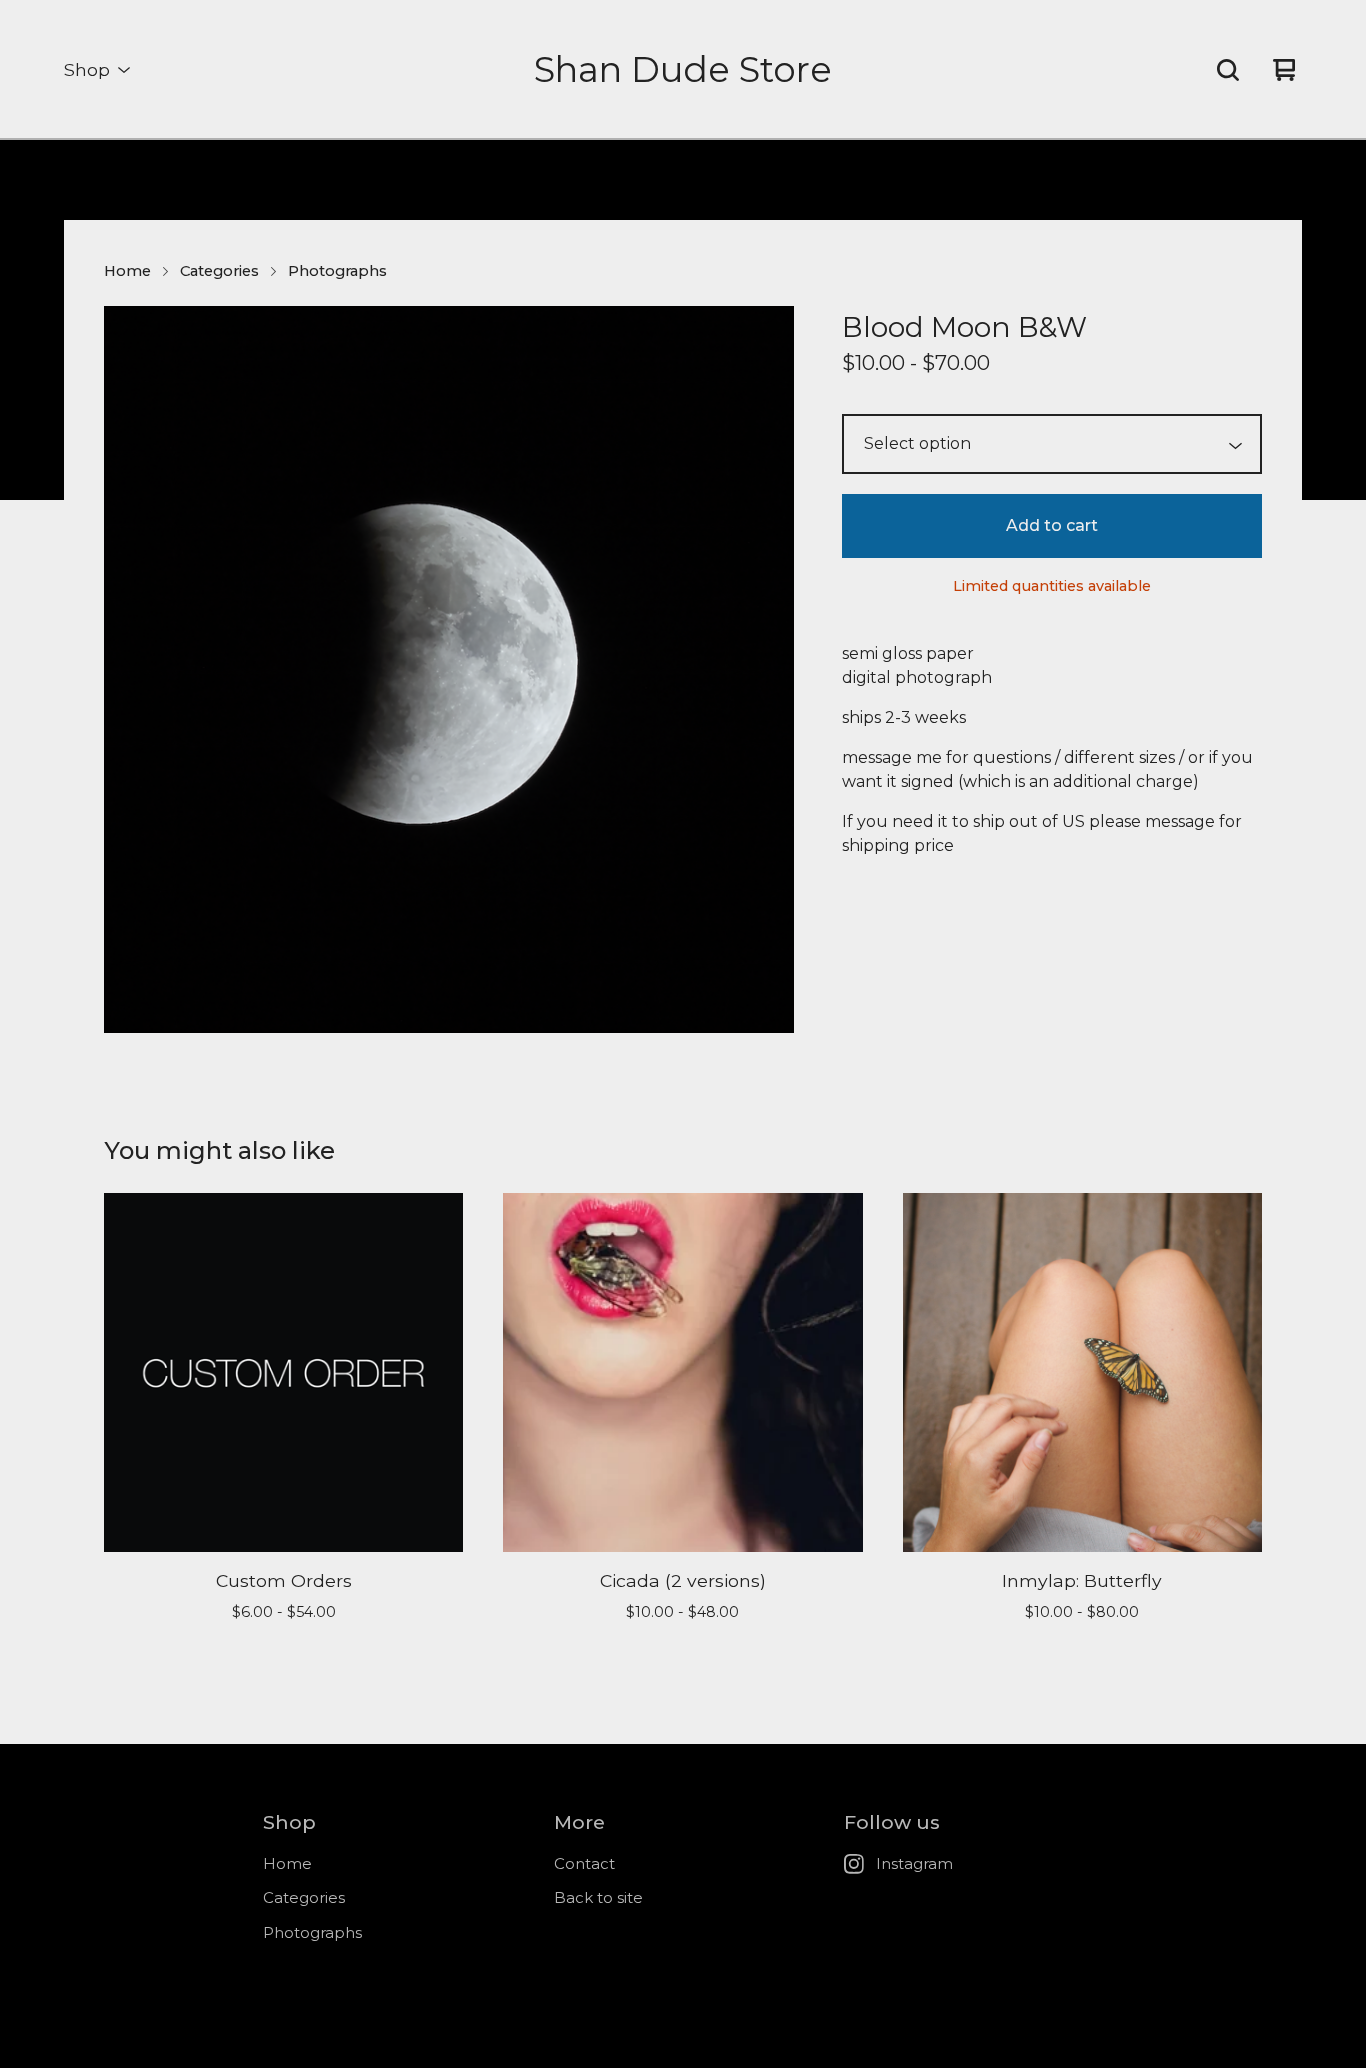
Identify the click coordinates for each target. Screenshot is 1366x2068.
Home (127, 271)
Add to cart (1052, 525)
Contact (584, 1863)
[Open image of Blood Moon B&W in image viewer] (449, 669)
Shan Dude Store (683, 69)
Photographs (337, 271)
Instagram (914, 1863)
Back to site (598, 1897)
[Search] (1228, 70)
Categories (219, 271)
